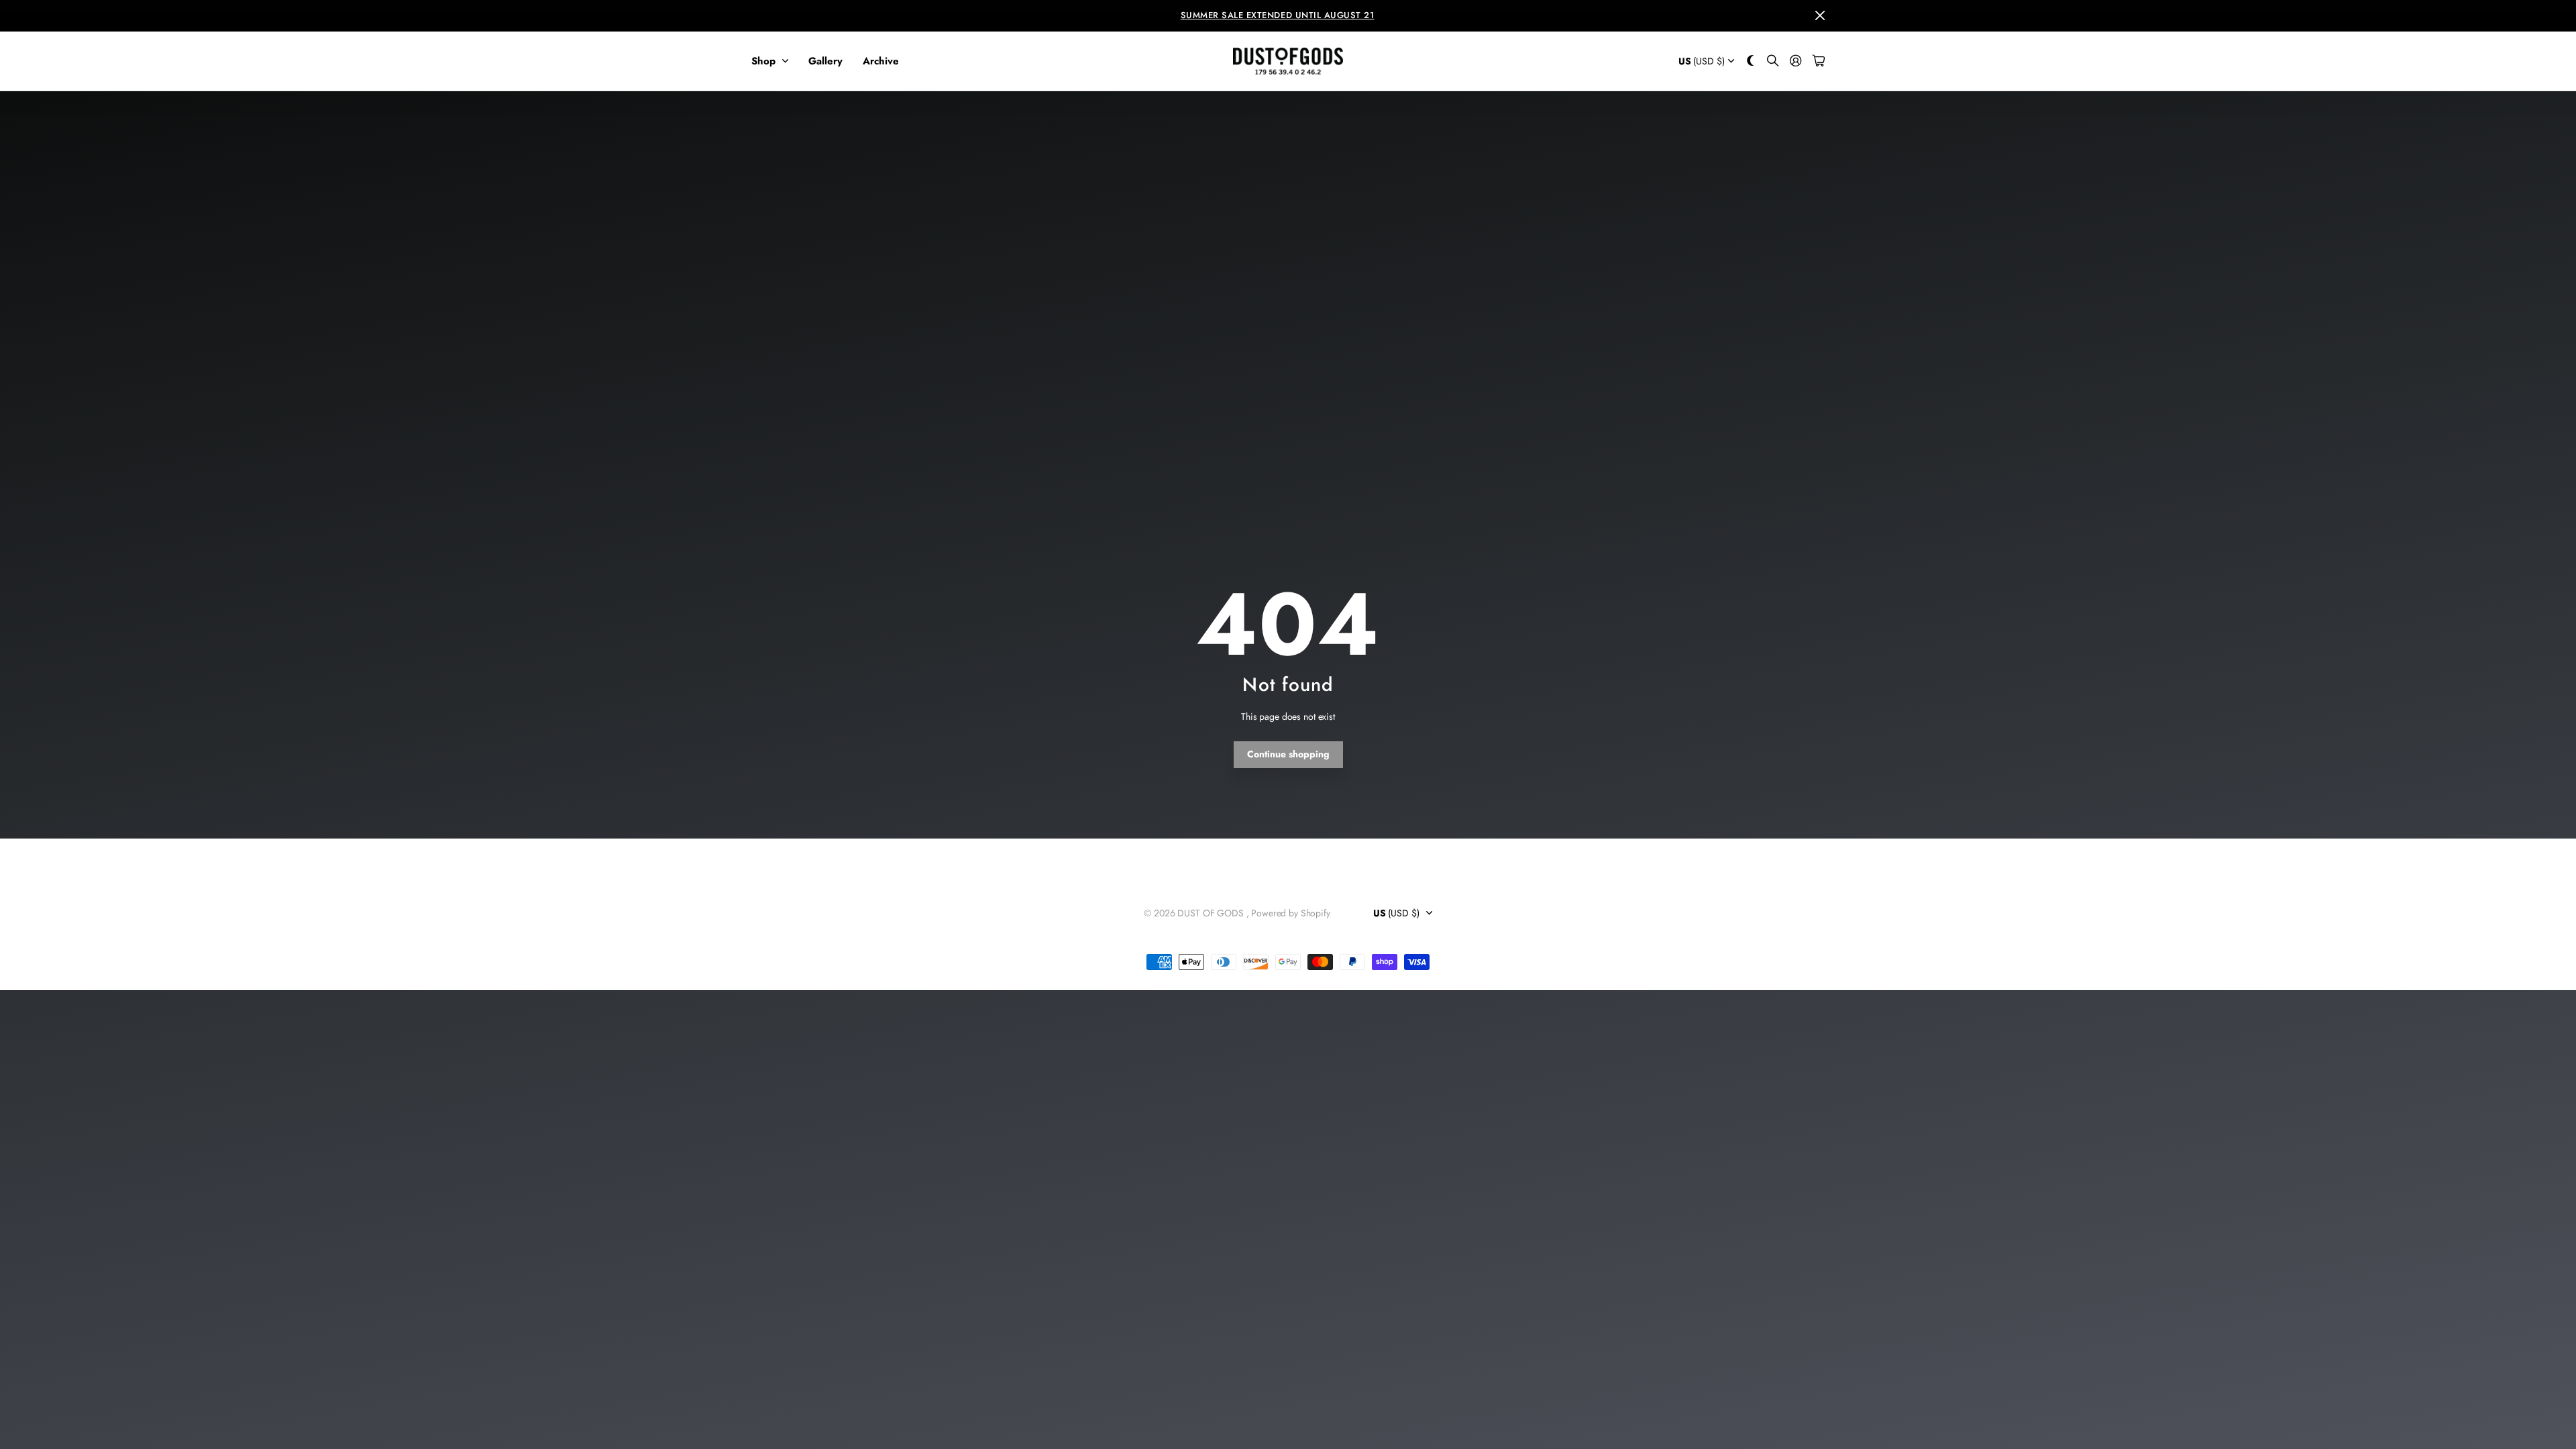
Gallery (825, 61)
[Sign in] (1796, 61)
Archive (881, 61)
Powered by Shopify (1290, 913)
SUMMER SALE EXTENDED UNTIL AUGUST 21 (1278, 15)
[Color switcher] (1751, 61)
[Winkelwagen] (1819, 61)
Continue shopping (1288, 754)
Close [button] (1820, 16)
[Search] (1773, 61)
